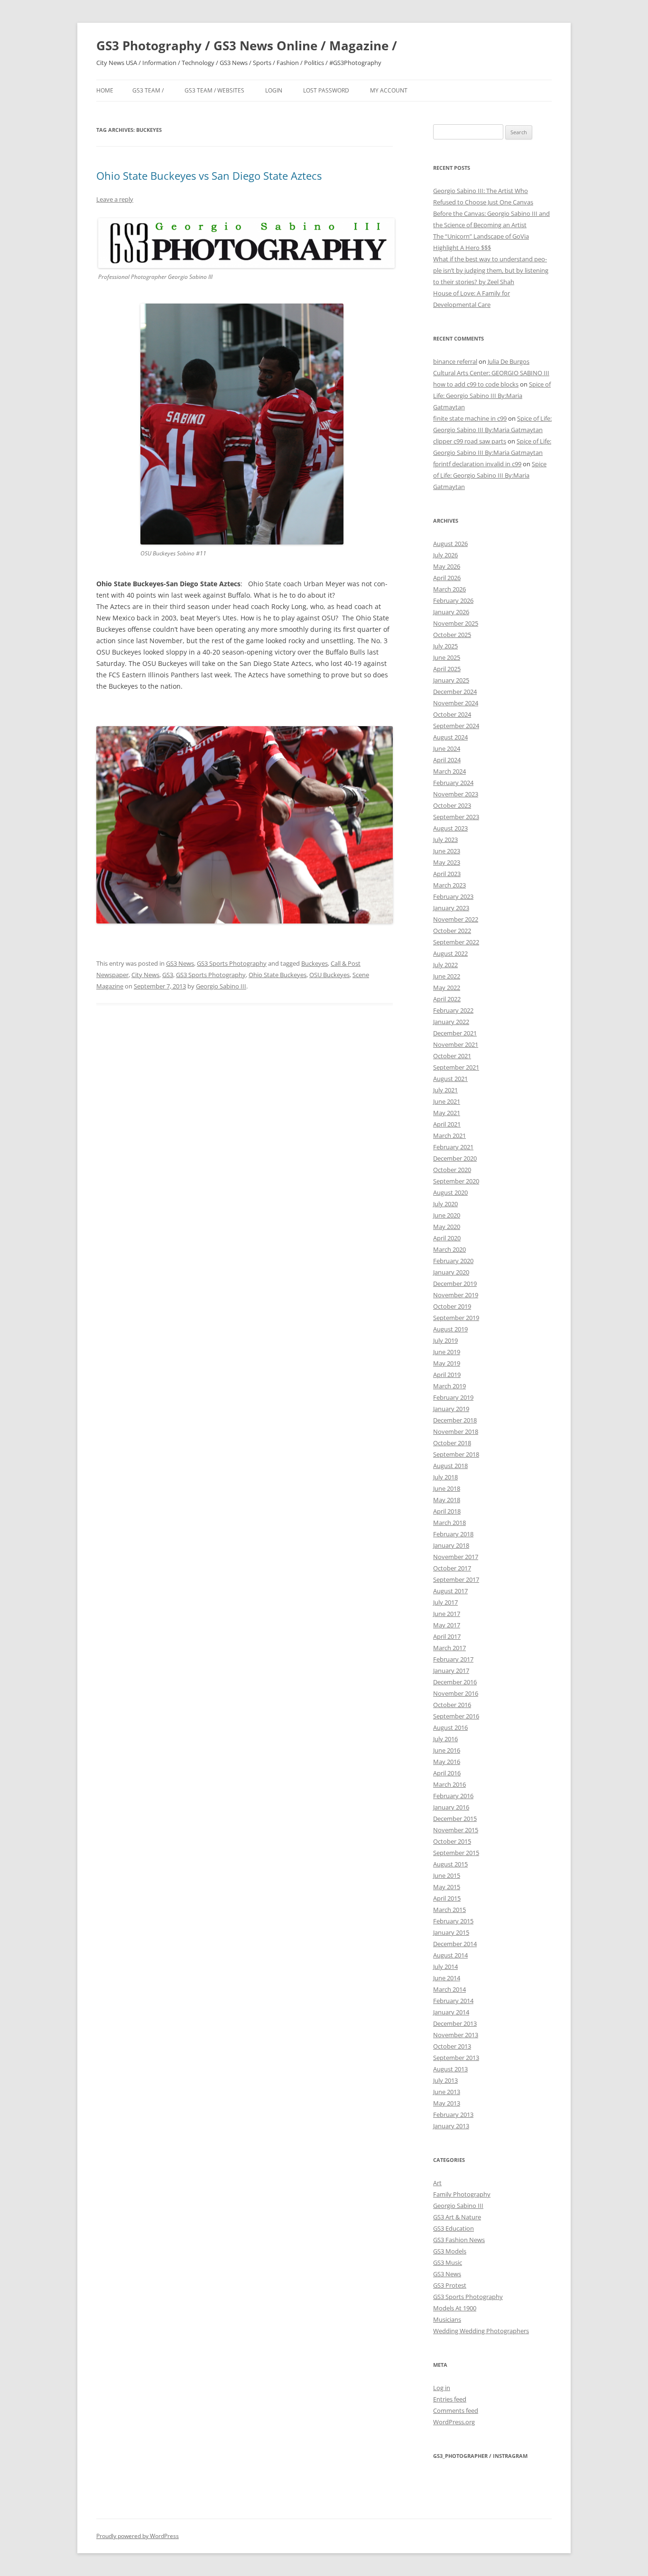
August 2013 (450, 2069)
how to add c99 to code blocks (476, 384)
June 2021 (447, 1101)
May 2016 (447, 1762)
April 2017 (447, 1636)
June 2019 (447, 1352)
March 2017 (449, 1648)
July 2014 (445, 1967)
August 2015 (450, 1864)
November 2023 (456, 794)
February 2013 (453, 2114)
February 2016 (453, 1796)
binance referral (455, 361)
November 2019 (456, 1295)
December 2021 (455, 1033)
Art (437, 2183)
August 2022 (450, 953)
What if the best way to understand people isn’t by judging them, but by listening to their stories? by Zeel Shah (491, 270)
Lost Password (326, 90)
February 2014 (453, 2001)
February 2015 (453, 1921)
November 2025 (456, 623)
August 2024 (450, 737)
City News (145, 975)
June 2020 (447, 1215)
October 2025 (452, 635)
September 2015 (456, 1853)
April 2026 (447, 578)
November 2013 (456, 2035)
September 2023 (456, 817)
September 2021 (456, 1067)
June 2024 (447, 748)
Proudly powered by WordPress (138, 2536)
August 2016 (450, 1727)
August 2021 (450, 1079)
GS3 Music (448, 2262)
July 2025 (445, 646)
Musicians (447, 2319)
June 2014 (447, 1978)
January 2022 (451, 1022)
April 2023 (447, 874)
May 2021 (447, 1113)
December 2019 (455, 1283)
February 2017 (453, 1659)
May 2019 (447, 1363)
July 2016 (445, 1739)
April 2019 (447, 1375)
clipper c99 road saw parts (470, 441)
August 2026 (450, 544)
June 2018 (447, 1488)
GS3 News (180, 963)
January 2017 (451, 1671)
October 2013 (452, 2046)
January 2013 (451, 2126)
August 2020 (450, 1192)
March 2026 (449, 589)
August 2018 (450, 1466)
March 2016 (449, 1784)
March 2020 (449, 1249)
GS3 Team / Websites (214, 90)
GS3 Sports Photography (232, 963)
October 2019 (452, 1306)
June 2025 (447, 657)
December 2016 (455, 1682)
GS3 (168, 975)
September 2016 (456, 1716)
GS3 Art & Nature (457, 2217)
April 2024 (447, 760)
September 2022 (456, 942)
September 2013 (456, 2058)
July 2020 (445, 1204)
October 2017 (452, 1568)
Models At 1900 (455, 2308)
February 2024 (453, 783)
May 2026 (447, 566)
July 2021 (445, 1090)
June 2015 (447, 1875)
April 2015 (447, 1898)
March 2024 (449, 771)
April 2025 (447, 669)
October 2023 (452, 805)
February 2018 (453, 1534)
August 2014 (450, 1955)
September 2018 (456, 1454)
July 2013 (445, 2080)
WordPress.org (454, 2422)
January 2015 (451, 1932)
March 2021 (449, 1136)
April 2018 (447, 1511)
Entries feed (450, 2399)
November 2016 (456, 1693)
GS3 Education (454, 2228)
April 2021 (447, 1124)
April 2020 (447, 1238)
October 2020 (452, 1170)
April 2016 (447, 1773)
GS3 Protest (450, 2285)
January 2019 (451, 1409)
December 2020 (455, 1158)
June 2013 (447, 2092)
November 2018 (456, 1431)
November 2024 (456, 703)
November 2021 (456, 1044)
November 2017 (456, 1557)
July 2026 (445, 555)
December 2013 (455, 2023)
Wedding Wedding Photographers (481, 2331)
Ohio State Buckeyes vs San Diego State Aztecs (209, 175)
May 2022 (447, 988)
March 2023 (449, 885)
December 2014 (455, 1944)
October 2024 (452, 714)
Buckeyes (315, 963)
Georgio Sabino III (221, 986)
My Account (389, 90)
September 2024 (456, 726)
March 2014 (449, 1989)
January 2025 (451, 680)
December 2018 (455, 1420)
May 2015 (447, 1887)
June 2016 (447, 1750)
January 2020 (451, 1272)
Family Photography (462, 2194)
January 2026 (451, 612)
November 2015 (456, 1830)
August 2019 (450, 1329)
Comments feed (456, 2410)
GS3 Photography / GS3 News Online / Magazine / (247, 46)
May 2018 (447, 1500)
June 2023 (447, 851)
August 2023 (450, 828)
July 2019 (445, 1340)
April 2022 (447, 999)
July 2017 (445, 1602)
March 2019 (449, 1386)
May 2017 (447, 1625)
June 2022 (447, 976)
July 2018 (445, 1477)
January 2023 (451, 908)
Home (105, 90)
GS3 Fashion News (459, 2240)
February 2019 (453, 1397)
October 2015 (452, 1841)
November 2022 (456, 919)
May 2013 (447, 2103)
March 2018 (449, 1523)
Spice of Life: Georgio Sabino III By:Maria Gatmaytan (492, 396)
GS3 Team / (148, 90)
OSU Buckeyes (329, 975)
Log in (442, 2388)
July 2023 (445, 840)
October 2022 (452, 931)
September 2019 (456, 1318)
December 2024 (455, 692)
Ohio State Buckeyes (278, 975)
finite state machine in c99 (470, 418)
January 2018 (451, 1545)
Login (274, 90)
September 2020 (456, 1181)
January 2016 (451, 1807)
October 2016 (452, 1705)
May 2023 (447, 862)
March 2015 (449, 1910)
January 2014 (451, 2012)
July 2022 (445, 965)
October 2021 (452, 1056)
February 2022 (453, 1010)
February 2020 (453, 1261)
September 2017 (456, 1579)
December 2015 (455, 1819)
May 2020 (447, 1227)
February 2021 (453, 1147)
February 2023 (453, 896)
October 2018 (452, 1443)
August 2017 (450, 1591)
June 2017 (447, 1614)
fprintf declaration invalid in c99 (477, 464)
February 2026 (453, 600)
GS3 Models (450, 2251)
